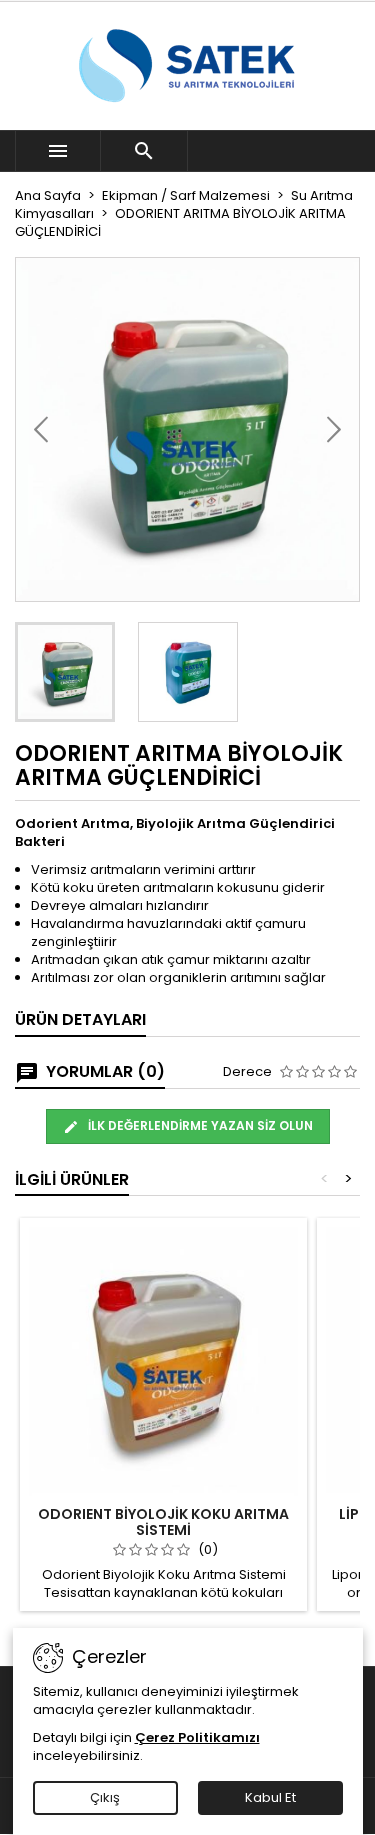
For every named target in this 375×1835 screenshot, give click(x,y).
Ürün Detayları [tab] (80, 1019)
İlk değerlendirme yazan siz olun (199, 1125)
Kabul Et (270, 1797)
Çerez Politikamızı (197, 1737)
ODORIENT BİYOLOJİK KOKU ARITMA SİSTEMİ (163, 1522)
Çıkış (105, 1797)
